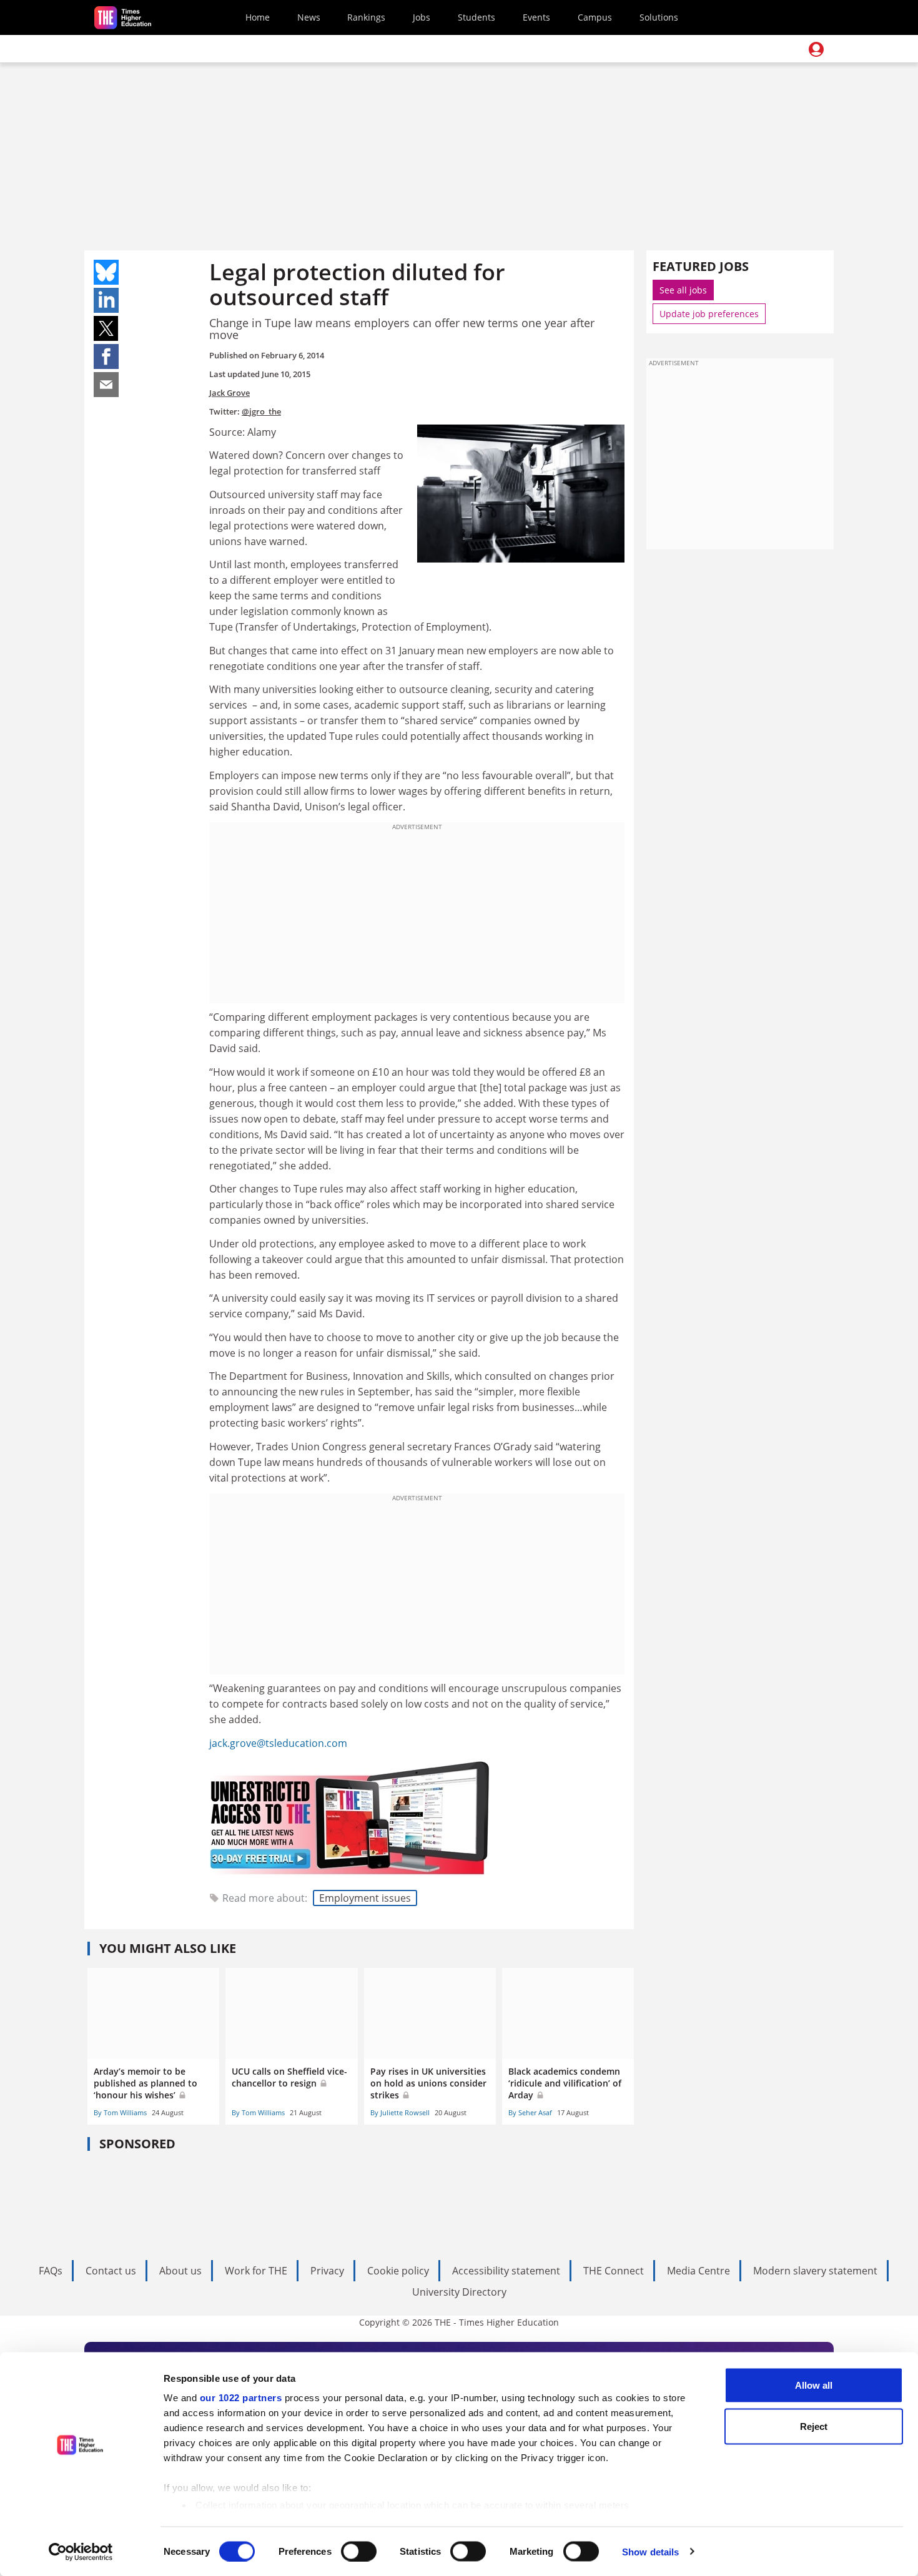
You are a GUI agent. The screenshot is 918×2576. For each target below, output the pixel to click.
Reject (814, 2426)
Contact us (111, 2271)
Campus (595, 17)
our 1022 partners (241, 2398)
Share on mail (106, 385)
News (309, 17)
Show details (650, 2551)
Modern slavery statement (815, 2271)
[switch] (359, 2551)
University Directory (459, 2292)
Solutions (659, 17)
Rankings (366, 17)
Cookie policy (398, 2271)
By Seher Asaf (530, 2112)
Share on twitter (106, 328)
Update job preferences (709, 314)
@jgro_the (261, 411)
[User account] (816, 49)
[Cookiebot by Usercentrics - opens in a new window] (81, 2552)
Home (258, 17)
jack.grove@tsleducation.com (278, 1743)
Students (476, 17)
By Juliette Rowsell (400, 2112)
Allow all (814, 2385)
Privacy (327, 2271)
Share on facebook (106, 356)
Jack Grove (230, 393)
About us (180, 2271)
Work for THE (256, 2271)
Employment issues (365, 1898)
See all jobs (683, 290)
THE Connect (614, 2271)
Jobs (422, 17)
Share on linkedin (106, 300)
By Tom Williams (120, 2112)
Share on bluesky (106, 272)
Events (536, 17)
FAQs (51, 2271)
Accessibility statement (506, 2271)
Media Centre (698, 2271)
